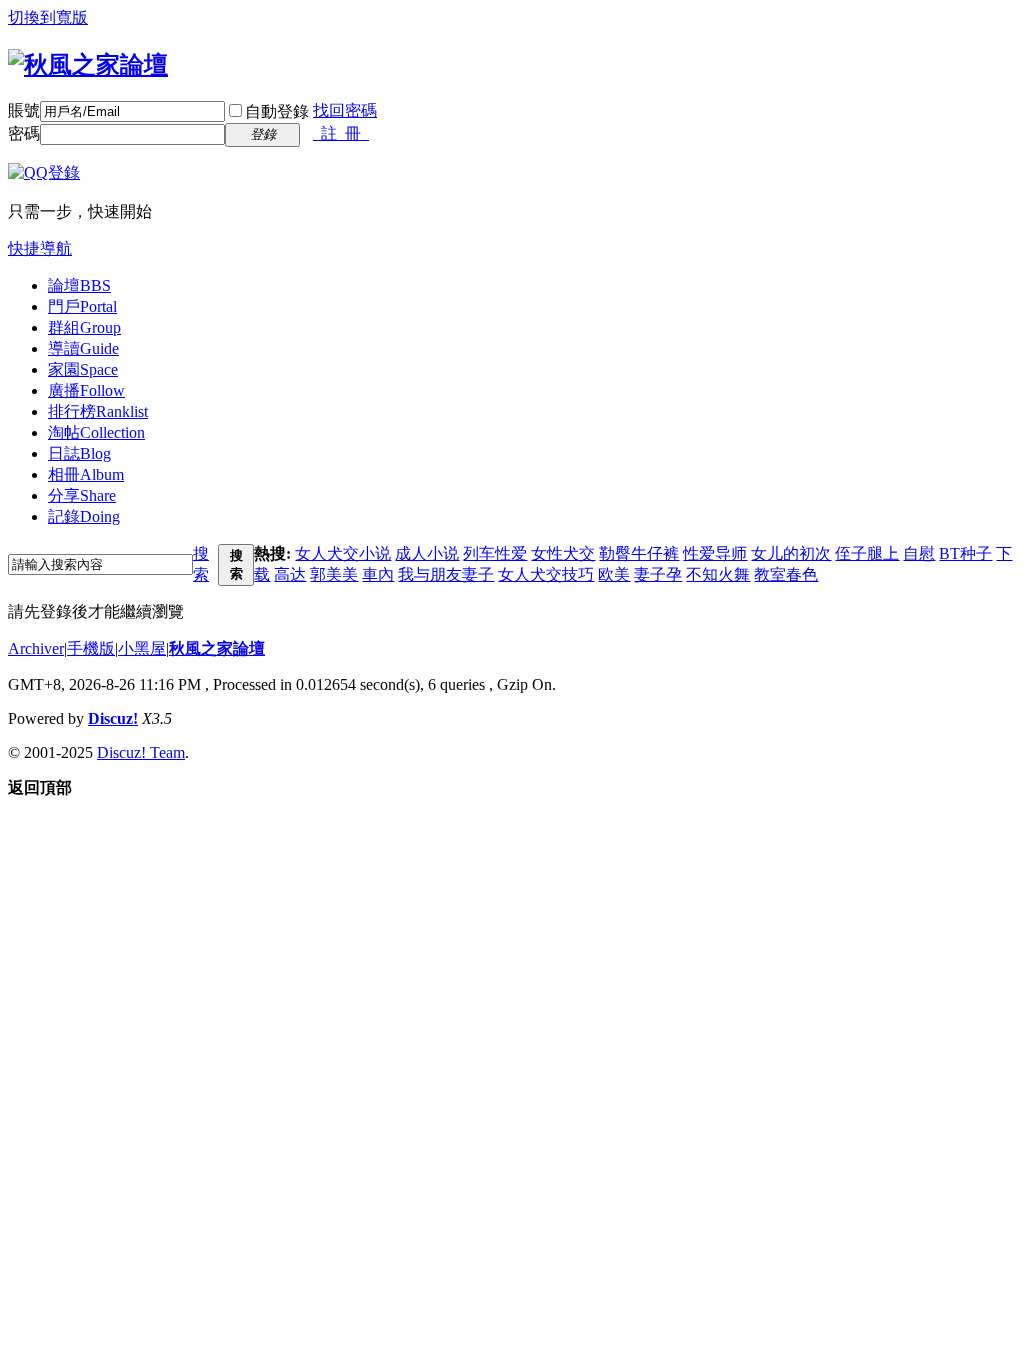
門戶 (82, 306)
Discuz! (113, 718)
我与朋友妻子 (446, 574)
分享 (82, 495)
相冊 (86, 474)
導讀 (83, 348)
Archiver (36, 648)
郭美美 (334, 574)
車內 (378, 574)
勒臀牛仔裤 (639, 553)
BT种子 (965, 553)
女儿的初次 (791, 553)
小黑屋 (142, 648)
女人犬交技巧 (546, 574)
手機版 (91, 648)
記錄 (84, 516)
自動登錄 (277, 111)
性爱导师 (715, 553)
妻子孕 (658, 574)
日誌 (79, 453)
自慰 (919, 553)
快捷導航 (40, 248)
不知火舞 (718, 574)
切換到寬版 (48, 17)
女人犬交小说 (343, 553)
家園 (83, 369)
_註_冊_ (341, 133)
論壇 (79, 285)
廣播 (86, 390)
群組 (84, 327)
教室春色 (786, 574)
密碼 (24, 133)
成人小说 (427, 553)
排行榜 (98, 411)
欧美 (614, 574)
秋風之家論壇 (217, 648)
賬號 (24, 110)
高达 (290, 574)
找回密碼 (345, 110)
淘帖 (96, 432)
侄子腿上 (867, 553)
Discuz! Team (141, 752)
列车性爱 (495, 553)
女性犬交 (563, 553)
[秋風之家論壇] (88, 65)
